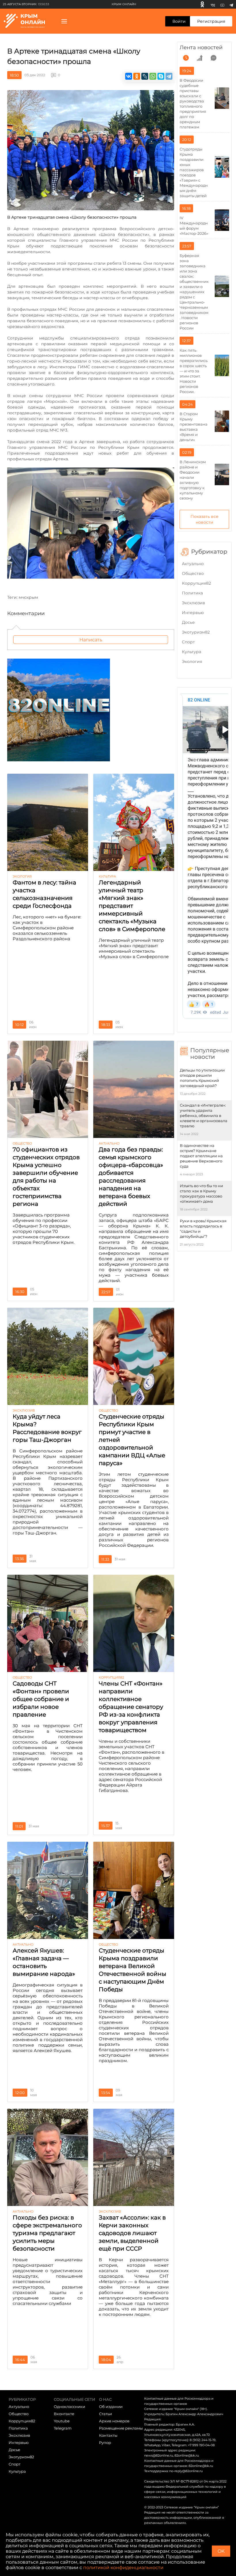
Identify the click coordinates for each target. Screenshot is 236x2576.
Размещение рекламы (121, 2428)
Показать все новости (204, 519)
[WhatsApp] (153, 76)
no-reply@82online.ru (186, 2471)
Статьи (105, 2414)
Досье (188, 622)
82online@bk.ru (187, 2455)
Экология (192, 661)
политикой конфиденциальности (123, 2568)
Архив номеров (114, 2421)
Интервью (193, 613)
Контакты (108, 2435)
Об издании (111, 2407)
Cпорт (188, 642)
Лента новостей (201, 47)
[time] (186, 58)
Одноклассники (70, 2407)
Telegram (63, 2428)
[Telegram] (231, 4)
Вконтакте (64, 2414)
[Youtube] (222, 4)
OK (221, 2551)
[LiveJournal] (145, 76)
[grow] (200, 58)
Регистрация (211, 21)
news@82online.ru (159, 2455)
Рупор (105, 2442)
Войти (179, 21)
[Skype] (161, 76)
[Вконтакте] (213, 4)
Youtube (62, 2421)
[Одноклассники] (202, 4)
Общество (193, 573)
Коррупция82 (196, 583)
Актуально (193, 564)
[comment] (214, 58)
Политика (192, 593)
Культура (192, 652)
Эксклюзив (194, 603)
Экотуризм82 (196, 632)
